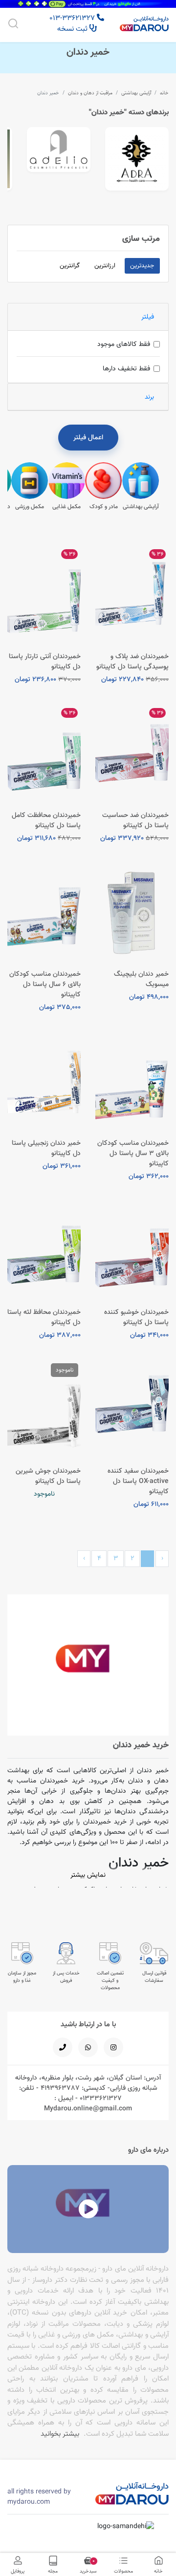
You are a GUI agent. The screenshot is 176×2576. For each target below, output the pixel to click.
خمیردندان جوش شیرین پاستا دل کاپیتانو (48, 1476)
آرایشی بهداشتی (136, 93)
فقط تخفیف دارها (126, 368)
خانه (164, 93)
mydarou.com (29, 2502)
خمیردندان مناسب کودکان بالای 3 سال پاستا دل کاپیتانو (133, 1153)
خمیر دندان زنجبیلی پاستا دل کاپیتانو (46, 1148)
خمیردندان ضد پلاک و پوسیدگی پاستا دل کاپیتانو (132, 661)
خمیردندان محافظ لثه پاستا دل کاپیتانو (44, 1317)
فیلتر (148, 317)
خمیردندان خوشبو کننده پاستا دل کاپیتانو (136, 1317)
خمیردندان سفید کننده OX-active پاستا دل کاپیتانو (138, 1481)
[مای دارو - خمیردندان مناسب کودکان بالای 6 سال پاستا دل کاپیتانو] (44, 913)
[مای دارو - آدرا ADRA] (137, 159)
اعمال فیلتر (88, 437)
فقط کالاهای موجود (124, 344)
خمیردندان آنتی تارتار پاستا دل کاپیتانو (45, 661)
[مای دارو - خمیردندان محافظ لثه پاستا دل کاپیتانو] (44, 1251)
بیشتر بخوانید (60, 2434)
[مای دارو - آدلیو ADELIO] (59, 150)
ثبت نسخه (73, 29)
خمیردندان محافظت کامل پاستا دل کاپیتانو (46, 820)
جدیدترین (142, 265)
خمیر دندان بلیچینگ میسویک (141, 979)
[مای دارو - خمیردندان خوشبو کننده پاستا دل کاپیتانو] (132, 1251)
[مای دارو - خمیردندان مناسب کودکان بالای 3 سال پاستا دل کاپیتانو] (132, 1082)
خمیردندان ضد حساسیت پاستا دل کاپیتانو (135, 820)
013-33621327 (73, 18)
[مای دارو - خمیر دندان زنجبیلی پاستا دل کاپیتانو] (44, 1082)
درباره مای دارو (148, 2150)
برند (149, 397)
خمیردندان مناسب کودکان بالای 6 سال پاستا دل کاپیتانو (45, 984)
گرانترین (70, 265)
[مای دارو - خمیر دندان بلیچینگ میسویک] (132, 913)
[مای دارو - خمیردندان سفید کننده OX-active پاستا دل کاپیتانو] (132, 1410)
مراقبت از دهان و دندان (90, 93)
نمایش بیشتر (88, 1875)
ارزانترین (105, 265)
